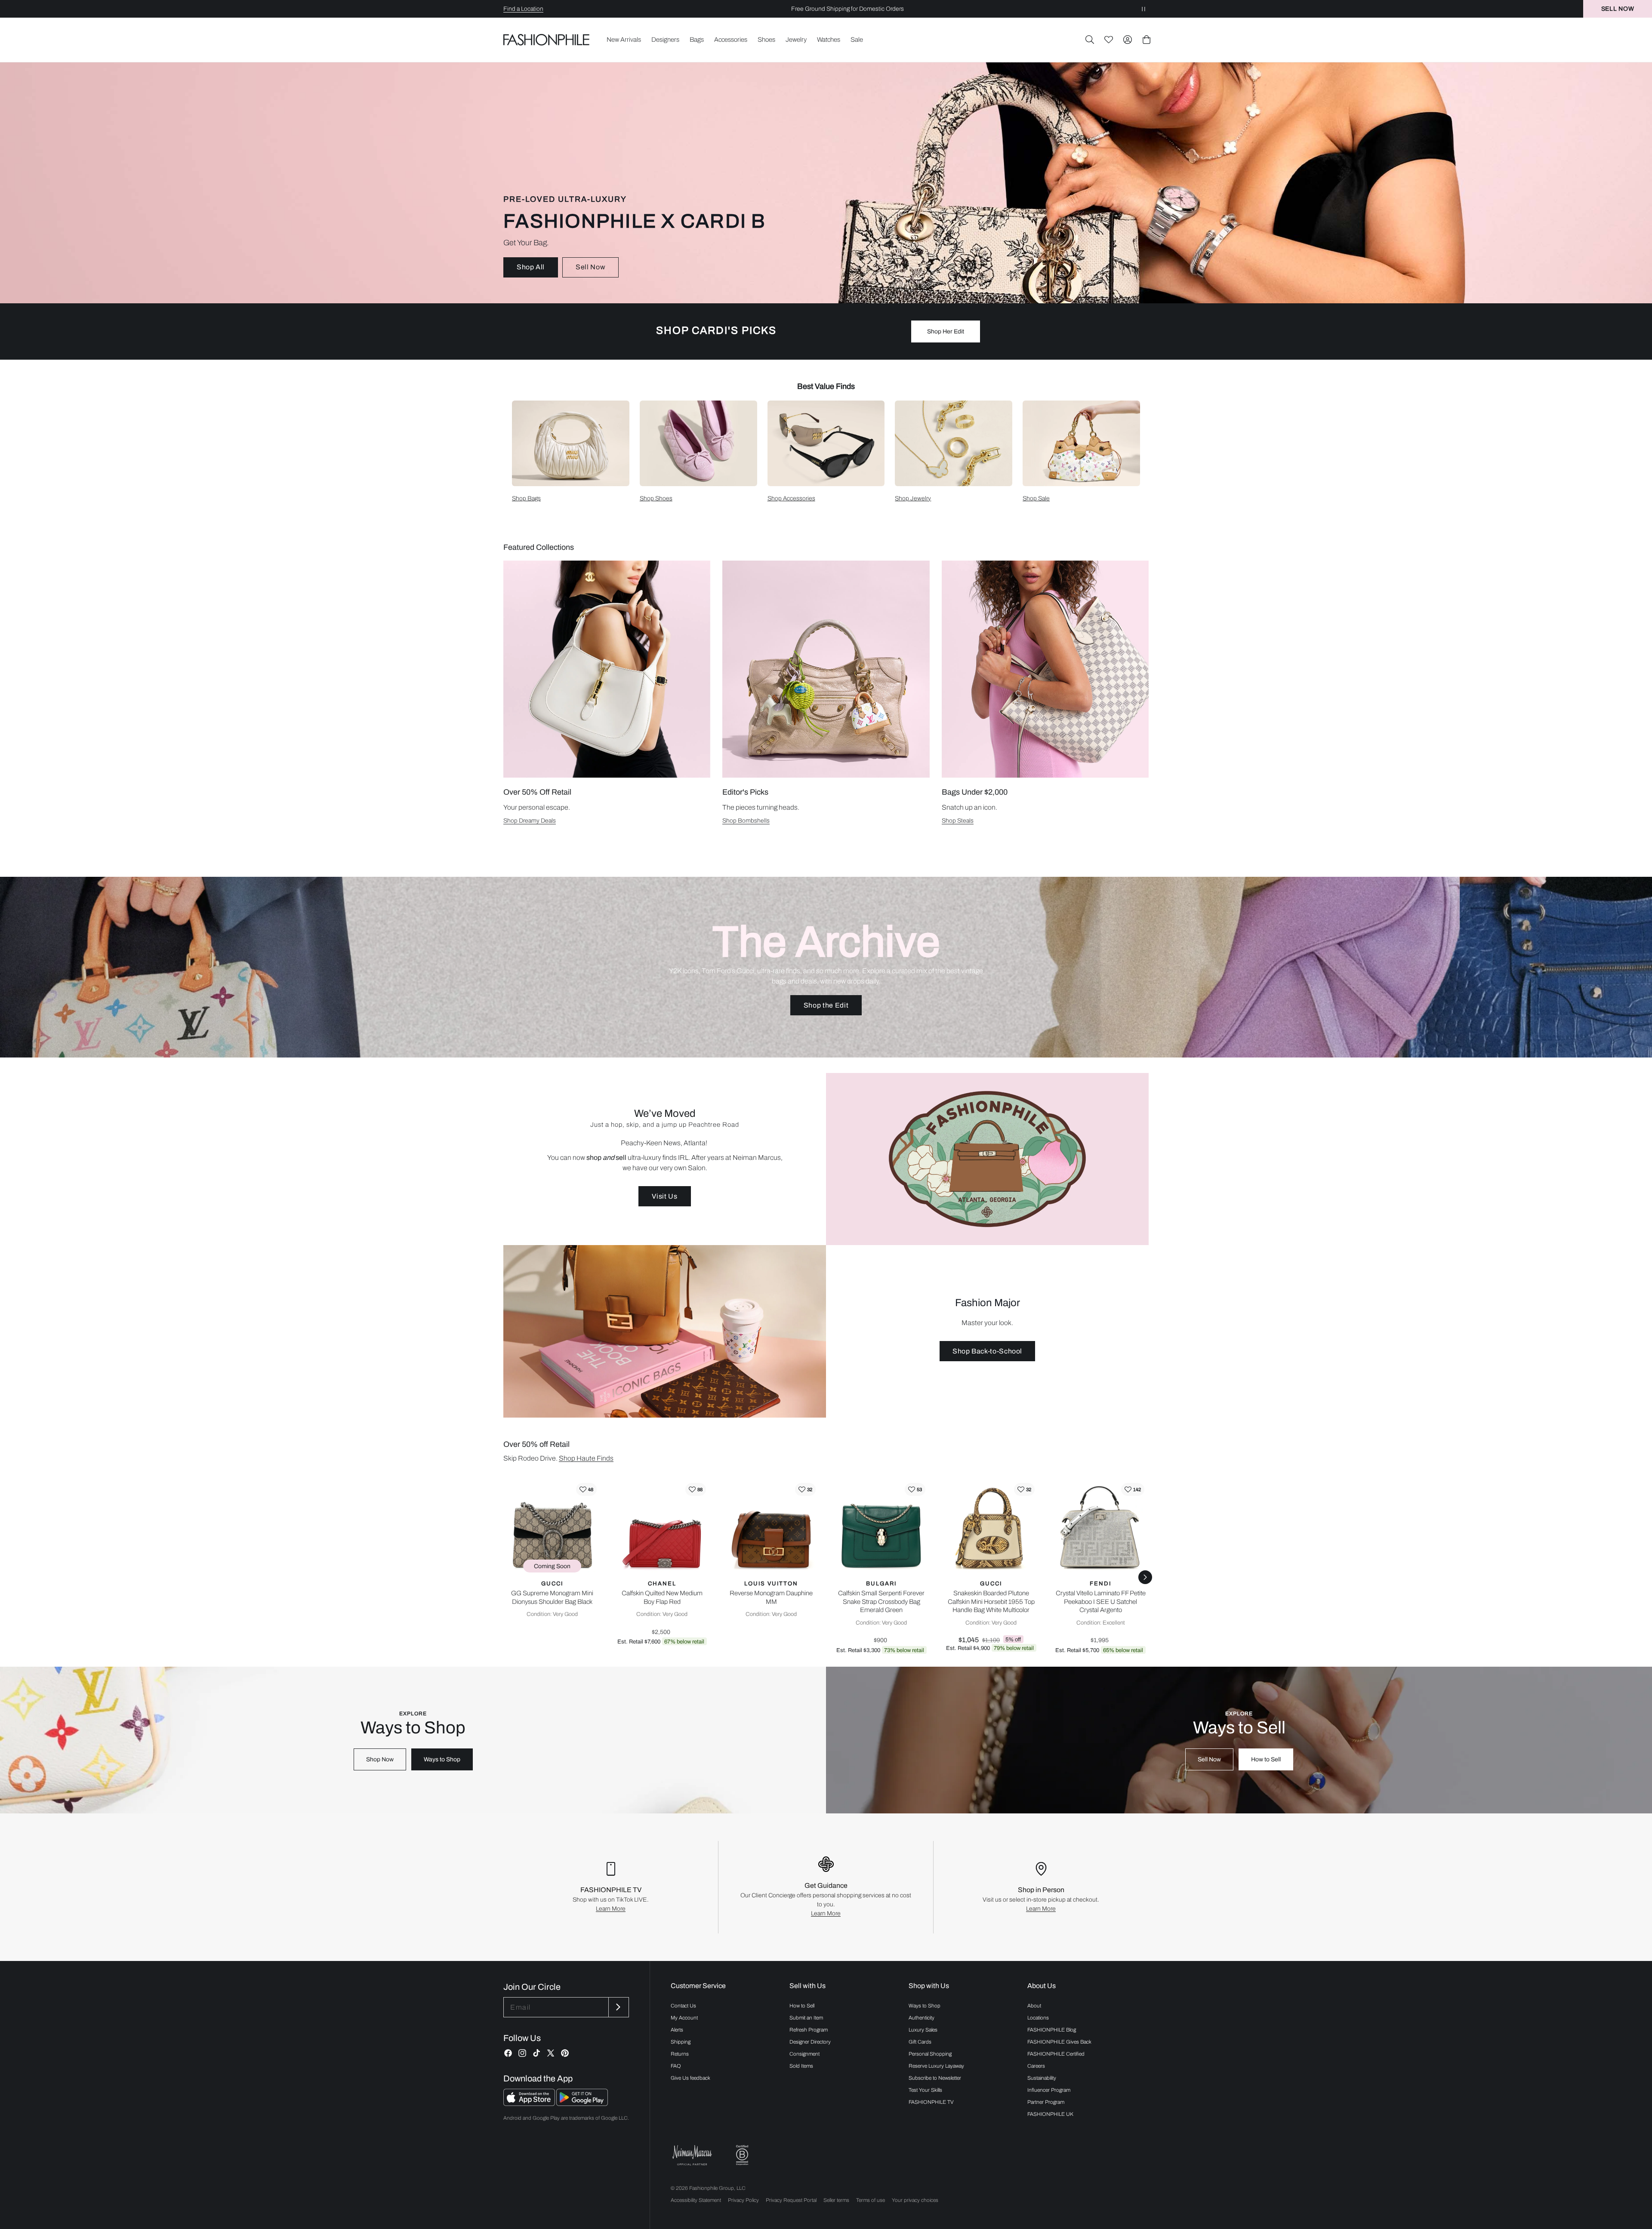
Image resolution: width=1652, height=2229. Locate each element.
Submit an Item (806, 2018)
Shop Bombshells (746, 821)
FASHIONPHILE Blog (1052, 2030)
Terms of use (871, 2200)
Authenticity (922, 2018)
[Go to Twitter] (551, 2053)
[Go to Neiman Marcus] (692, 2155)
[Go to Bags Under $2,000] (1045, 669)
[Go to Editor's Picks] (826, 669)
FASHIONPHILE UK (1050, 2114)
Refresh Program (809, 2030)
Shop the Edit (826, 1005)
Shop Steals (958, 821)
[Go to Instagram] (522, 2053)
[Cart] (1147, 40)
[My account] (1128, 40)
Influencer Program (1049, 2090)
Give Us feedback (690, 2078)
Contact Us (683, 2006)
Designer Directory (810, 2042)
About (1034, 2006)
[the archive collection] (826, 967)
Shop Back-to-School (987, 1351)
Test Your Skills (925, 2090)
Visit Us (664, 1196)
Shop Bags (526, 498)
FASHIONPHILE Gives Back (1059, 2042)
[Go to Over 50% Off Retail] (607, 669)
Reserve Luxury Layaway (936, 2066)
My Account (684, 2018)
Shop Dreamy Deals (530, 821)
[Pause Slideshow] (1143, 9)
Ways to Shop (442, 1759)
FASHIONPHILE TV (931, 2102)
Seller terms (836, 2200)
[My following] (1109, 40)
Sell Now (590, 267)
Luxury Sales (923, 2030)
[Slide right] (1145, 1577)
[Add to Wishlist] (586, 1489)
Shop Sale (1036, 498)
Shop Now (380, 1759)
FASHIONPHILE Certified (1056, 2054)
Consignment (804, 2054)
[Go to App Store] (530, 2104)
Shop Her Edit (946, 331)
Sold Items (801, 2066)
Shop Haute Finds (586, 1458)
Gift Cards (920, 2042)
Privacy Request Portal (791, 2200)
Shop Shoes (656, 498)
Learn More (611, 1909)
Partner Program (1046, 2102)
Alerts (677, 2030)
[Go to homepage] (547, 40)
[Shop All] (826, 183)
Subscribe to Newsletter (935, 2078)
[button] (1090, 40)
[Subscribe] (618, 2007)
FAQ (676, 2066)
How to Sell (1266, 1759)
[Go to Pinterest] (565, 2053)
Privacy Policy (743, 2200)
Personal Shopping (930, 2054)
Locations (1038, 2018)
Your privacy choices (915, 2200)
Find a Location (523, 9)
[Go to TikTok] (536, 2053)
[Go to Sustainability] (742, 2155)
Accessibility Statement (696, 2200)
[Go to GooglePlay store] (582, 2104)
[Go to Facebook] (508, 2053)
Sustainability (1042, 2078)
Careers (1036, 2066)
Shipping (681, 2042)
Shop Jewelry (913, 498)
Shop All (531, 267)
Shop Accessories (791, 498)
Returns (680, 2054)
